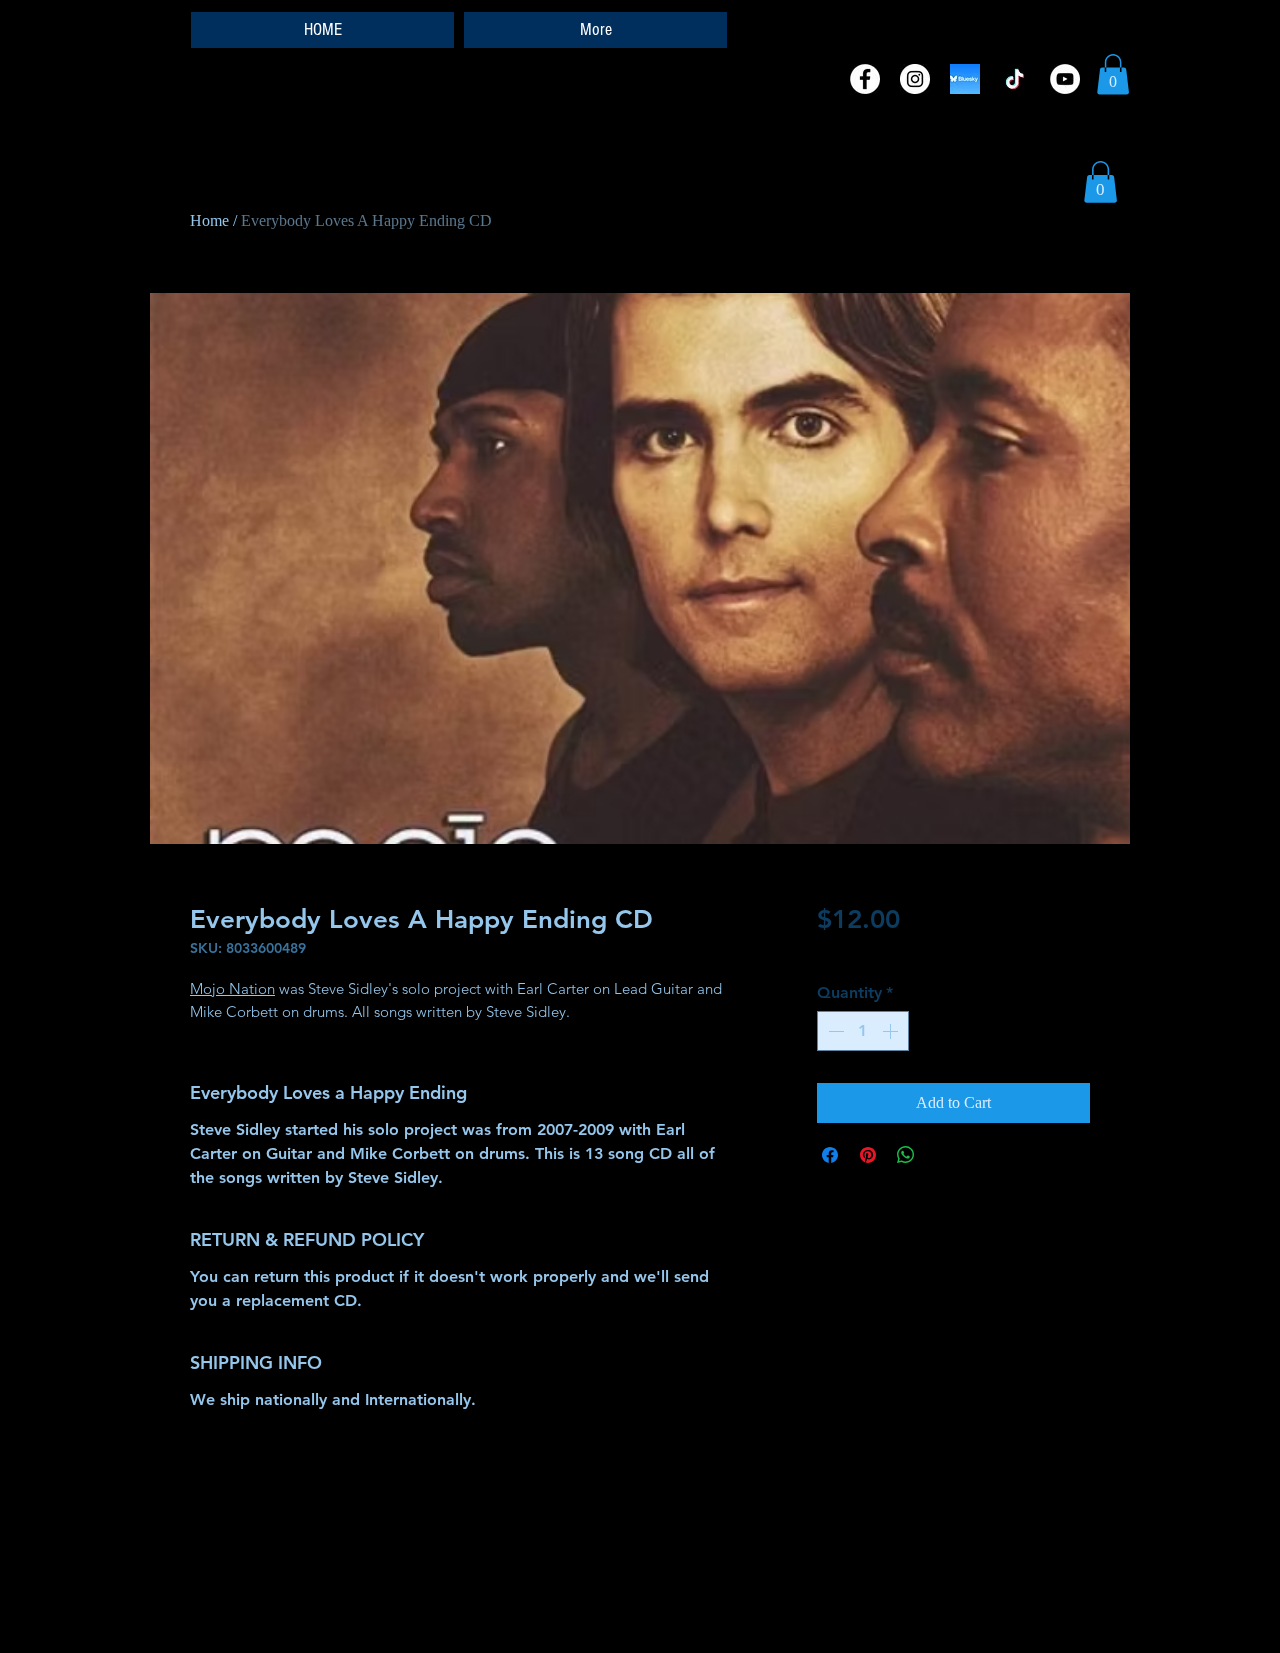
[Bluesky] (965, 79)
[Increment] (892, 1031)
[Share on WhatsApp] (906, 1155)
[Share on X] (944, 1155)
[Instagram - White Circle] (915, 79)
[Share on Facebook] (830, 1155)
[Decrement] (834, 1031)
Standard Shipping (869, 953)
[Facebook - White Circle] (865, 79)
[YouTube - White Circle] (1065, 79)
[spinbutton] (863, 1031)
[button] (1113, 74)
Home (209, 220)
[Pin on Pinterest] (868, 1155)
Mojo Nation (232, 988)
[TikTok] (1015, 79)
